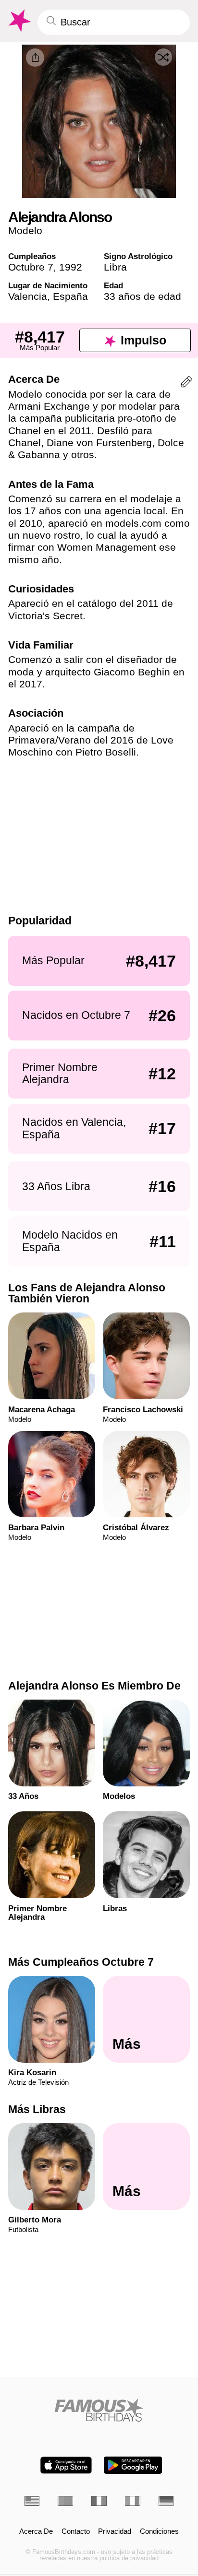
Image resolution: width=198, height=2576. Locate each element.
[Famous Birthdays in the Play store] (133, 2465)
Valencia (28, 296)
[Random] (163, 57)
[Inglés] (32, 2501)
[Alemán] (166, 2501)
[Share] (35, 58)
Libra (115, 267)
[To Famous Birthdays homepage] (19, 21)
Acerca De (36, 2532)
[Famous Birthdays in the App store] (66, 2465)
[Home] (99, 2410)
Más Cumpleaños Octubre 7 (81, 1962)
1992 (71, 267)
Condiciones (159, 2532)
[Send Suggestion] (186, 384)
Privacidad (115, 2532)
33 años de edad (142, 296)
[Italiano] (133, 2501)
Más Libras (37, 2109)
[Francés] (99, 2501)
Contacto (76, 2532)
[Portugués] (65, 2501)
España (70, 296)
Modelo (25, 230)
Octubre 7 (31, 267)
